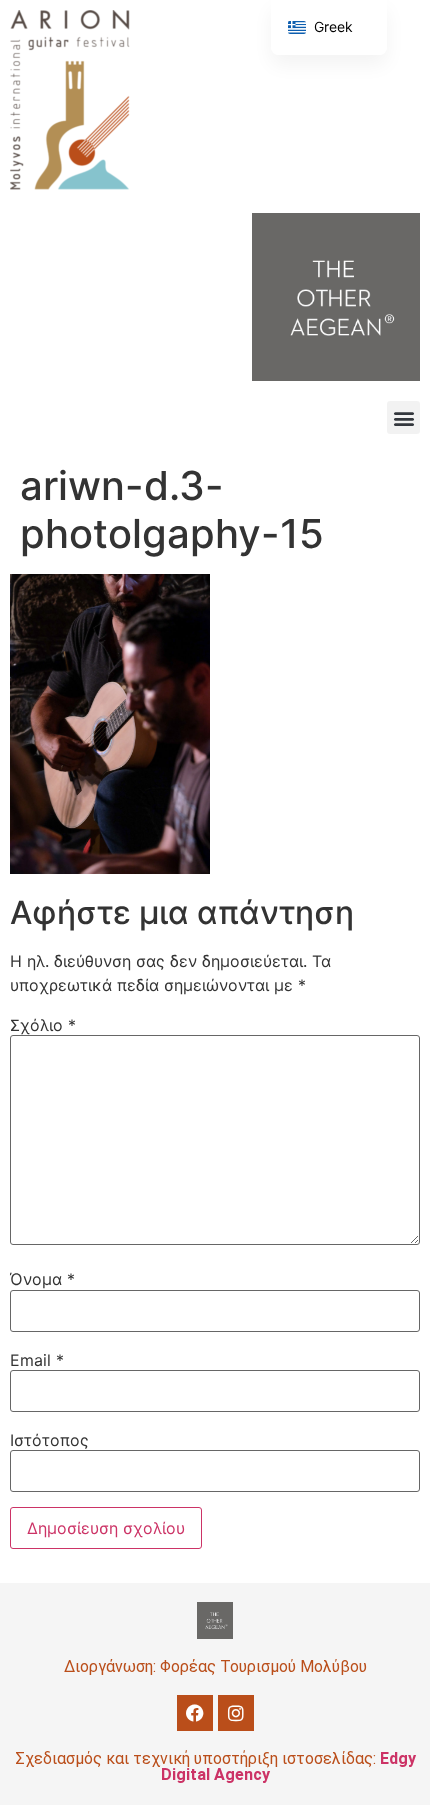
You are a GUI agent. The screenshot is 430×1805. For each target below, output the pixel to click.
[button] (403, 417)
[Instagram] (236, 1713)
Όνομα (42, 1279)
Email (37, 1360)
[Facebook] (195, 1713)
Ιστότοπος (49, 1440)
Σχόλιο (43, 1025)
